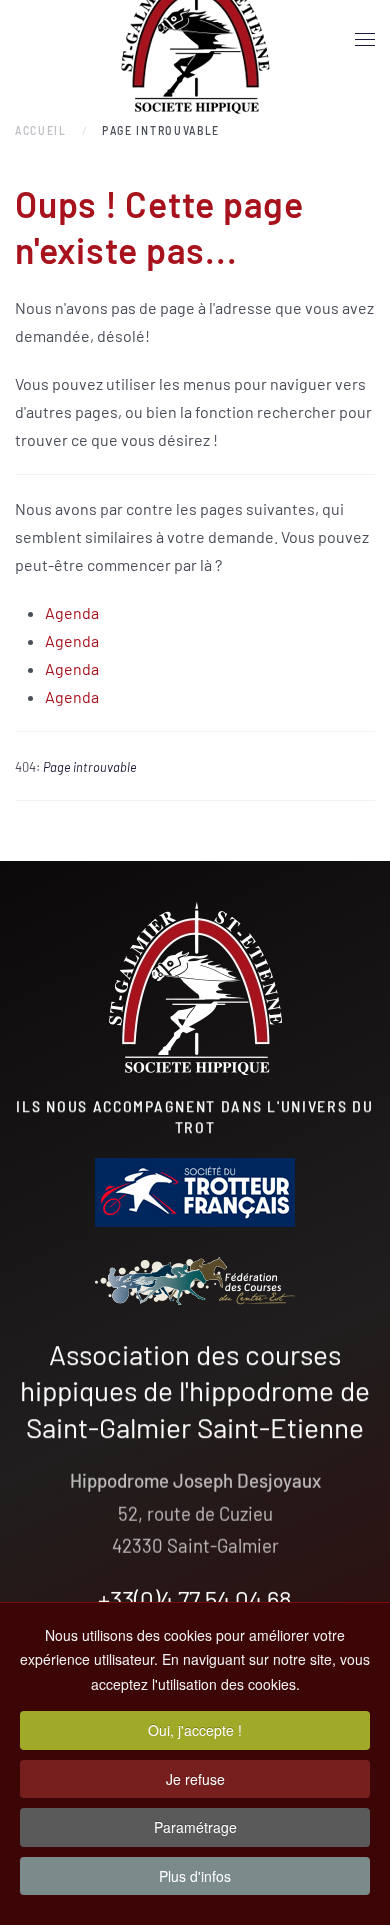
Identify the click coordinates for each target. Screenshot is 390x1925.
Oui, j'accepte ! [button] (195, 1730)
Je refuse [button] (195, 1779)
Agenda (72, 612)
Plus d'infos (195, 1876)
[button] (365, 40)
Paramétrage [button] (195, 1827)
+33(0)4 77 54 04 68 (195, 1598)
